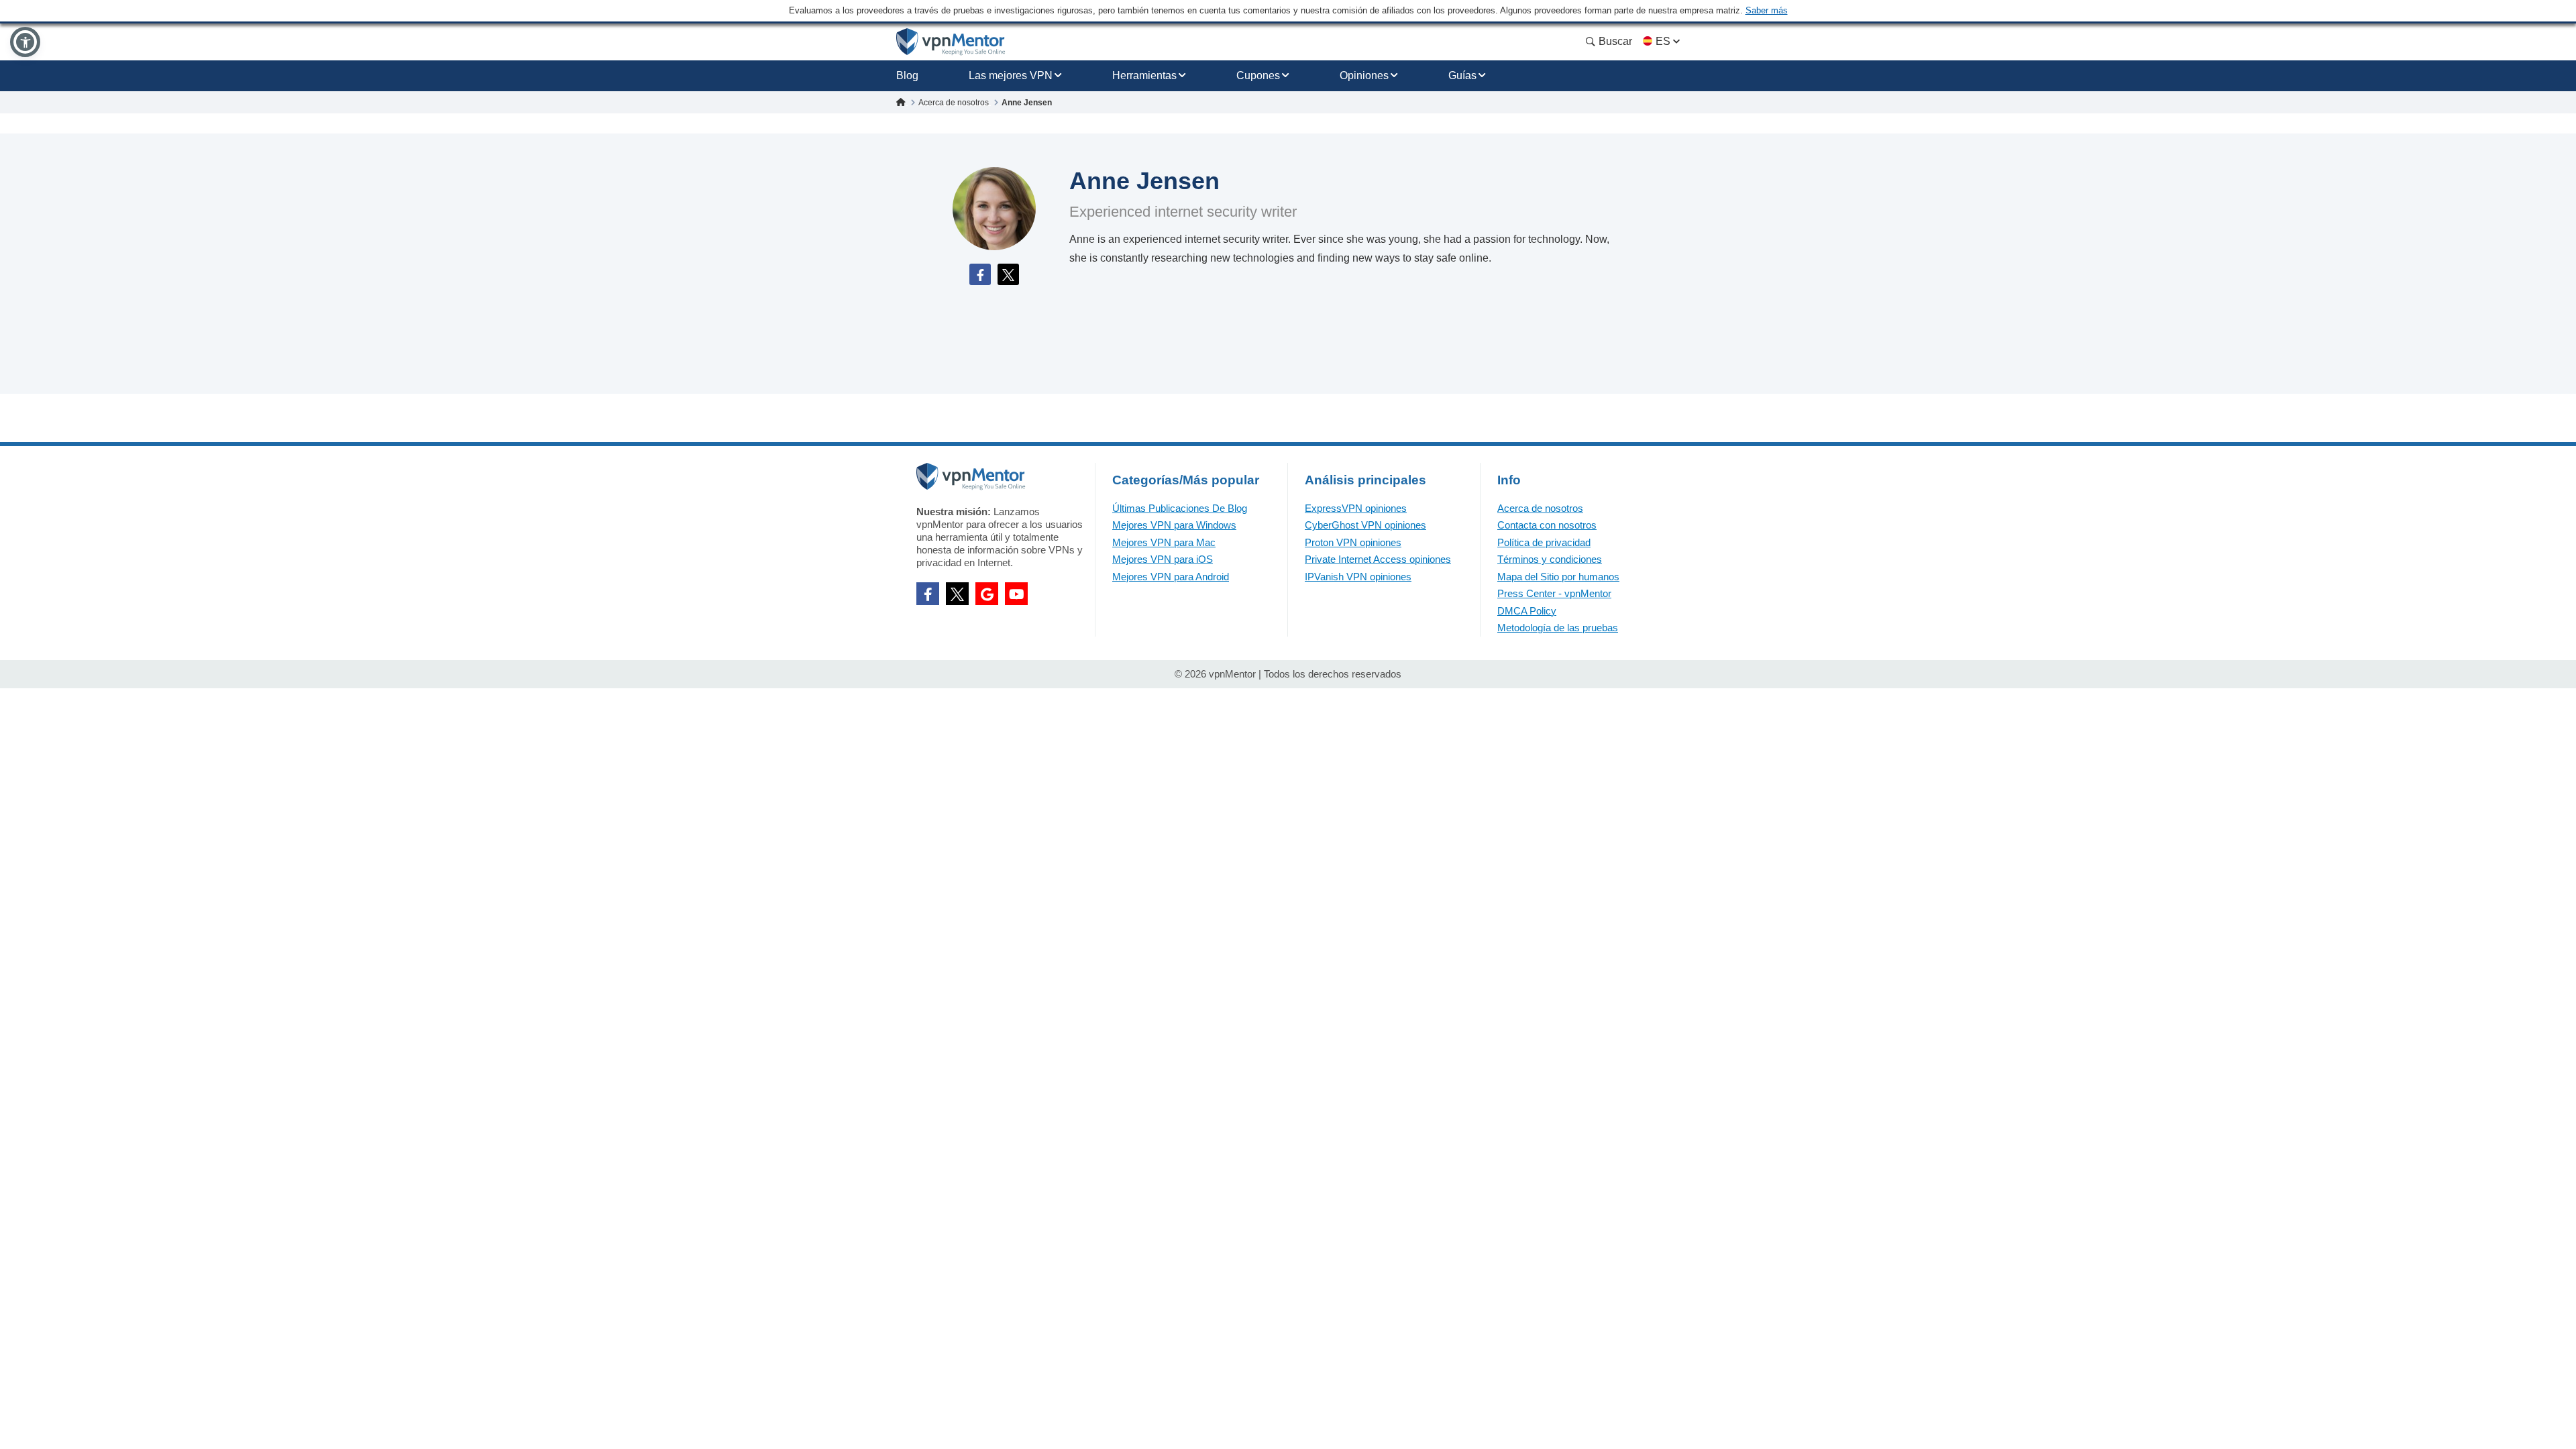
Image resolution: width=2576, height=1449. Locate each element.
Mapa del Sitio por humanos (1558, 577)
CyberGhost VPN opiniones (1365, 525)
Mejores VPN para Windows (1174, 525)
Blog (907, 75)
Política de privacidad (1544, 542)
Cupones (1258, 75)
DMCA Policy (1527, 611)
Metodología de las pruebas (1558, 628)
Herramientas (1144, 75)
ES (1663, 41)
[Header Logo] (951, 42)
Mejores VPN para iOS (1163, 559)
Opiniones (1364, 75)
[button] (25, 42)
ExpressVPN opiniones (1356, 508)
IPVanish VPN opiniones (1358, 577)
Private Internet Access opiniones (1378, 559)
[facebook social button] (928, 594)
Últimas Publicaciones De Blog (1180, 508)
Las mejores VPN (1011, 75)
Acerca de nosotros (1540, 508)
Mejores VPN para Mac (1164, 542)
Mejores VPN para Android (1171, 577)
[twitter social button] (957, 594)
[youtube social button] (1016, 594)
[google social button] (987, 594)
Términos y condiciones (1550, 559)
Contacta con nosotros (1547, 525)
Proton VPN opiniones (1353, 542)
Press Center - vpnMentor (1554, 593)
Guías (1462, 75)
